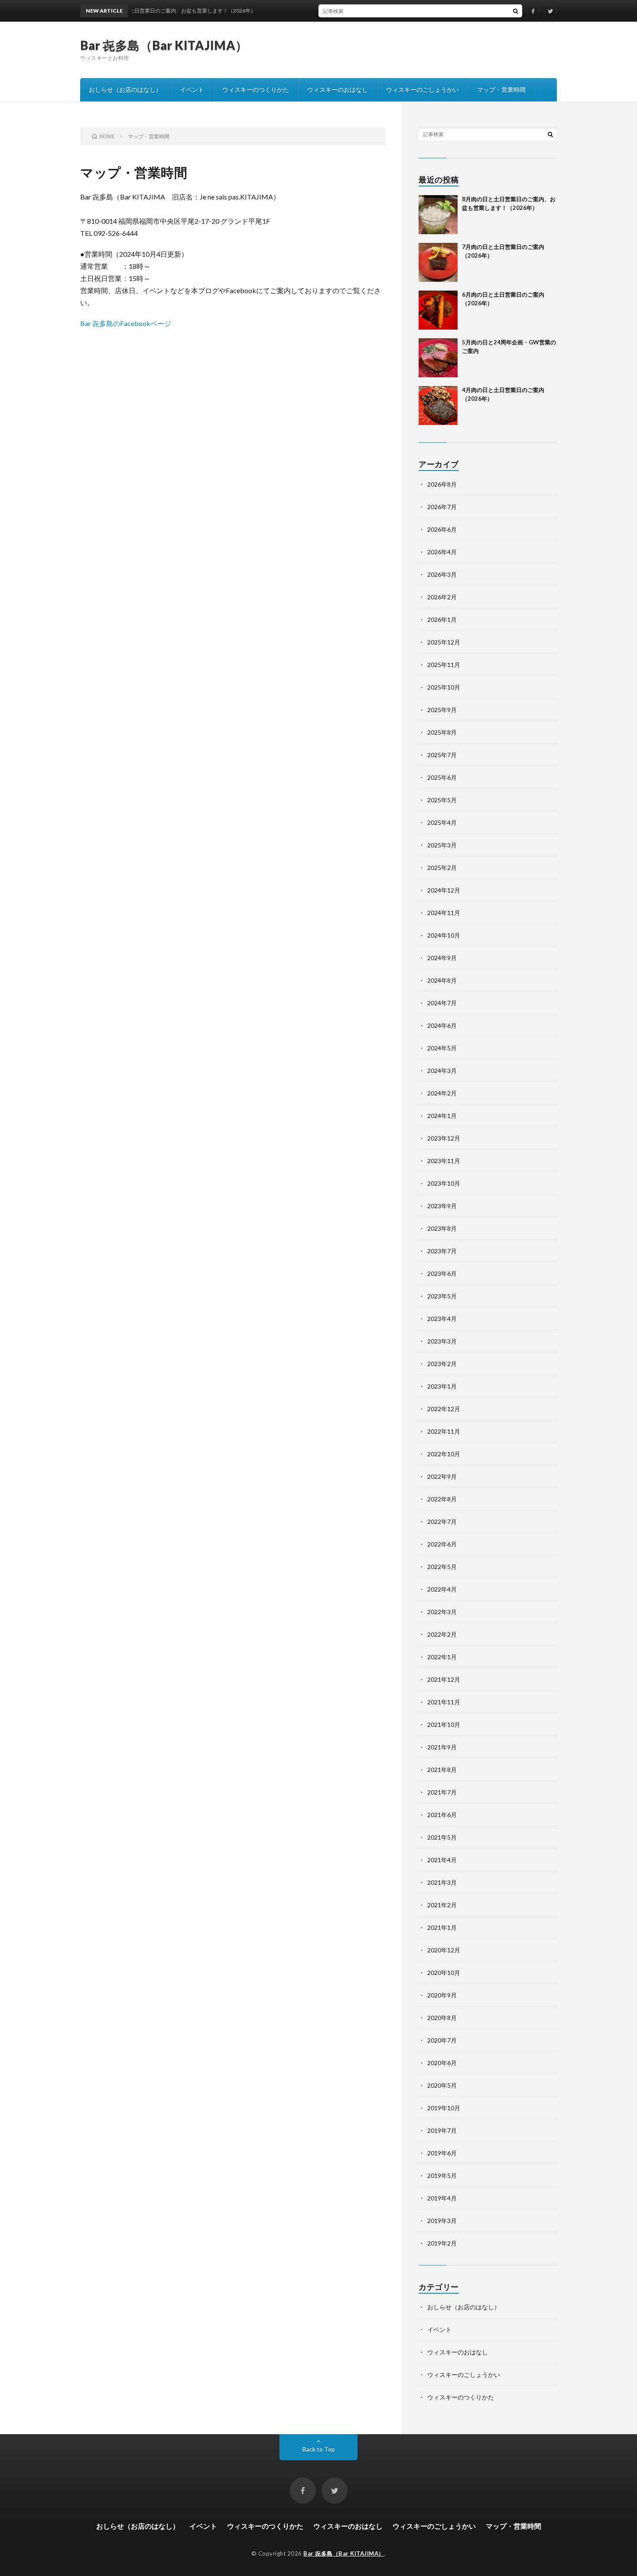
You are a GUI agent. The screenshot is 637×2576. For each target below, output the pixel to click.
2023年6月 (442, 1273)
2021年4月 (442, 1860)
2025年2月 (442, 868)
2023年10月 (444, 1183)
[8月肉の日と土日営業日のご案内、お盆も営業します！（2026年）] (438, 215)
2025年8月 (442, 732)
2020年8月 (442, 2018)
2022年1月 (442, 1657)
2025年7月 (442, 755)
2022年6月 (442, 1544)
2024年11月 (444, 913)
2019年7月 (442, 2130)
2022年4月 (442, 1589)
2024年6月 (442, 1025)
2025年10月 (444, 687)
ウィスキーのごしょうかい (422, 90)
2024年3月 (442, 1071)
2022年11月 (444, 1431)
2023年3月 (442, 1341)
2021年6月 (442, 1815)
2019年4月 (442, 2198)
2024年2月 (442, 1093)
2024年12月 (444, 890)
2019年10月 (444, 2108)
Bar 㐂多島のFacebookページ (126, 323)
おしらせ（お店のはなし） (125, 90)
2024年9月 (442, 958)
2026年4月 (442, 552)
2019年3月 (442, 2221)
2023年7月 (442, 1251)
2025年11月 (444, 665)
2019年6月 (442, 2153)
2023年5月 (442, 1296)
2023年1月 (442, 1386)
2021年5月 (442, 1837)
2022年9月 (442, 1476)
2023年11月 (444, 1161)
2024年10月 (444, 935)
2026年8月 (442, 484)
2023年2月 (442, 1364)
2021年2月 (442, 1905)
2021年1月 (442, 1927)
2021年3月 (442, 1882)
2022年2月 (442, 1634)
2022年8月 (442, 1499)
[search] (516, 11)
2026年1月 (442, 619)
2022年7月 (442, 1522)
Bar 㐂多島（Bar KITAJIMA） (164, 45)
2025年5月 (442, 800)
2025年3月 (442, 845)
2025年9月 (442, 710)
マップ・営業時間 (501, 90)
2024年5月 (442, 1048)
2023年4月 (442, 1319)
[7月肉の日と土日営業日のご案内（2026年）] (438, 262)
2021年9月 (442, 1747)
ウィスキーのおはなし (338, 90)
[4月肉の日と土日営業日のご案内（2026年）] (438, 405)
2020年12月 (444, 1950)
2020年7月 (442, 2040)
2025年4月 (442, 822)
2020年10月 (444, 1973)
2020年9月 (442, 1995)
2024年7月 (442, 1003)
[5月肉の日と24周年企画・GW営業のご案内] (438, 358)
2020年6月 (442, 2063)
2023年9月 (442, 1206)
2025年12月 (444, 642)
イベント (192, 90)
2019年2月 (442, 2243)
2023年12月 (444, 1138)
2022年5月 (442, 1567)
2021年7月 (442, 1792)
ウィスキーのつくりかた (256, 90)
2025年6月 (442, 777)
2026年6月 (442, 529)
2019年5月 (442, 2176)
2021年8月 (442, 1770)
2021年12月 (444, 1679)
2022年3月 (442, 1612)
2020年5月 (442, 2085)
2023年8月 (442, 1228)
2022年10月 (444, 1454)
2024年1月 (442, 1116)
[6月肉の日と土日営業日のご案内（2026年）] (438, 310)
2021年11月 (444, 1702)
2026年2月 (442, 597)
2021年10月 (444, 1724)
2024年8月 (442, 980)
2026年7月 (442, 507)
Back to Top (319, 2449)
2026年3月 (442, 574)
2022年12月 (444, 1409)
